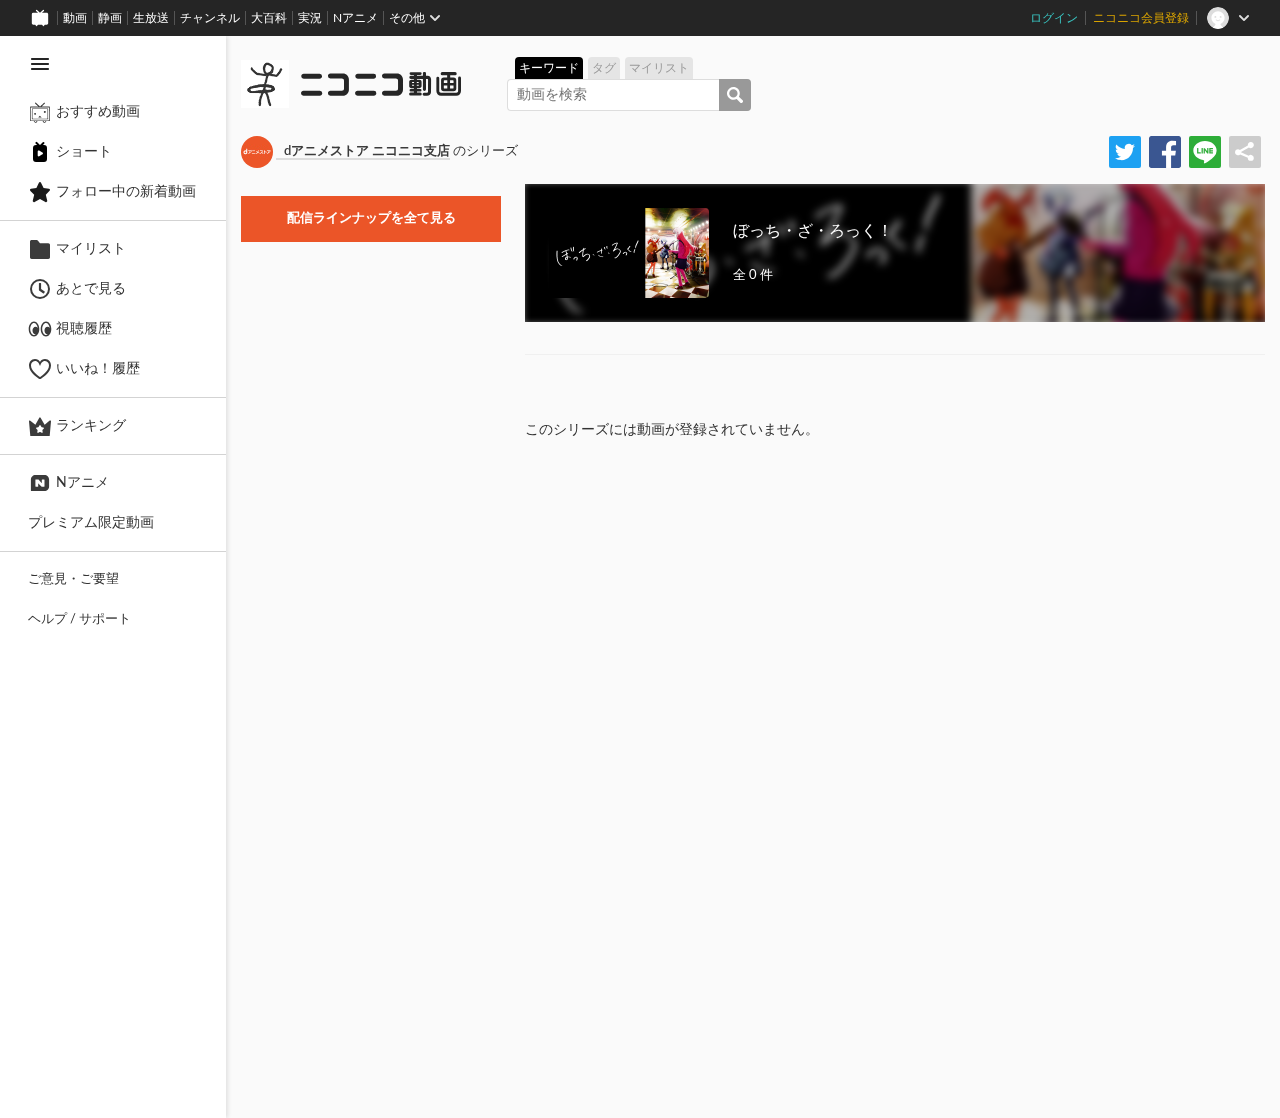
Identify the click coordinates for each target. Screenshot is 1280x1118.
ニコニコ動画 (381, 84)
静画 (110, 18)
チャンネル (210, 18)
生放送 (151, 18)
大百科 (269, 18)
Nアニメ (355, 18)
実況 (310, 18)
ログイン (1054, 18)
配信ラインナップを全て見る (371, 218)
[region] (113, 577)
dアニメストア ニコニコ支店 (367, 151)
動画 (75, 18)
